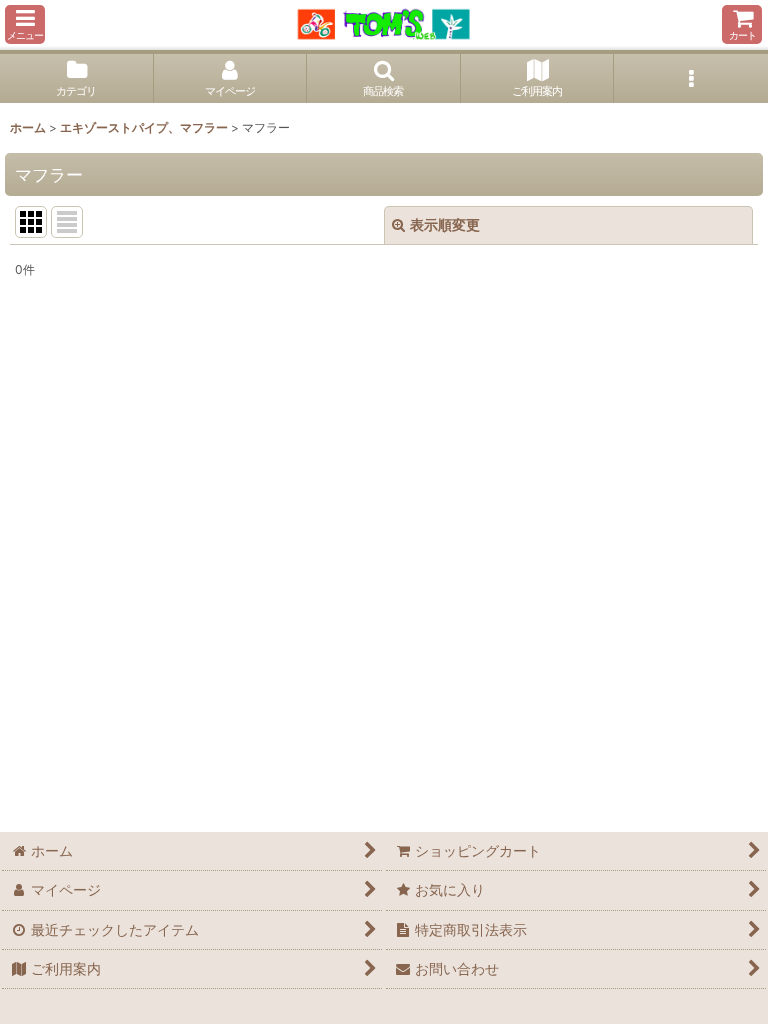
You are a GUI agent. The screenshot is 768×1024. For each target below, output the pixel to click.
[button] (25, 24)
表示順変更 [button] (445, 224)
